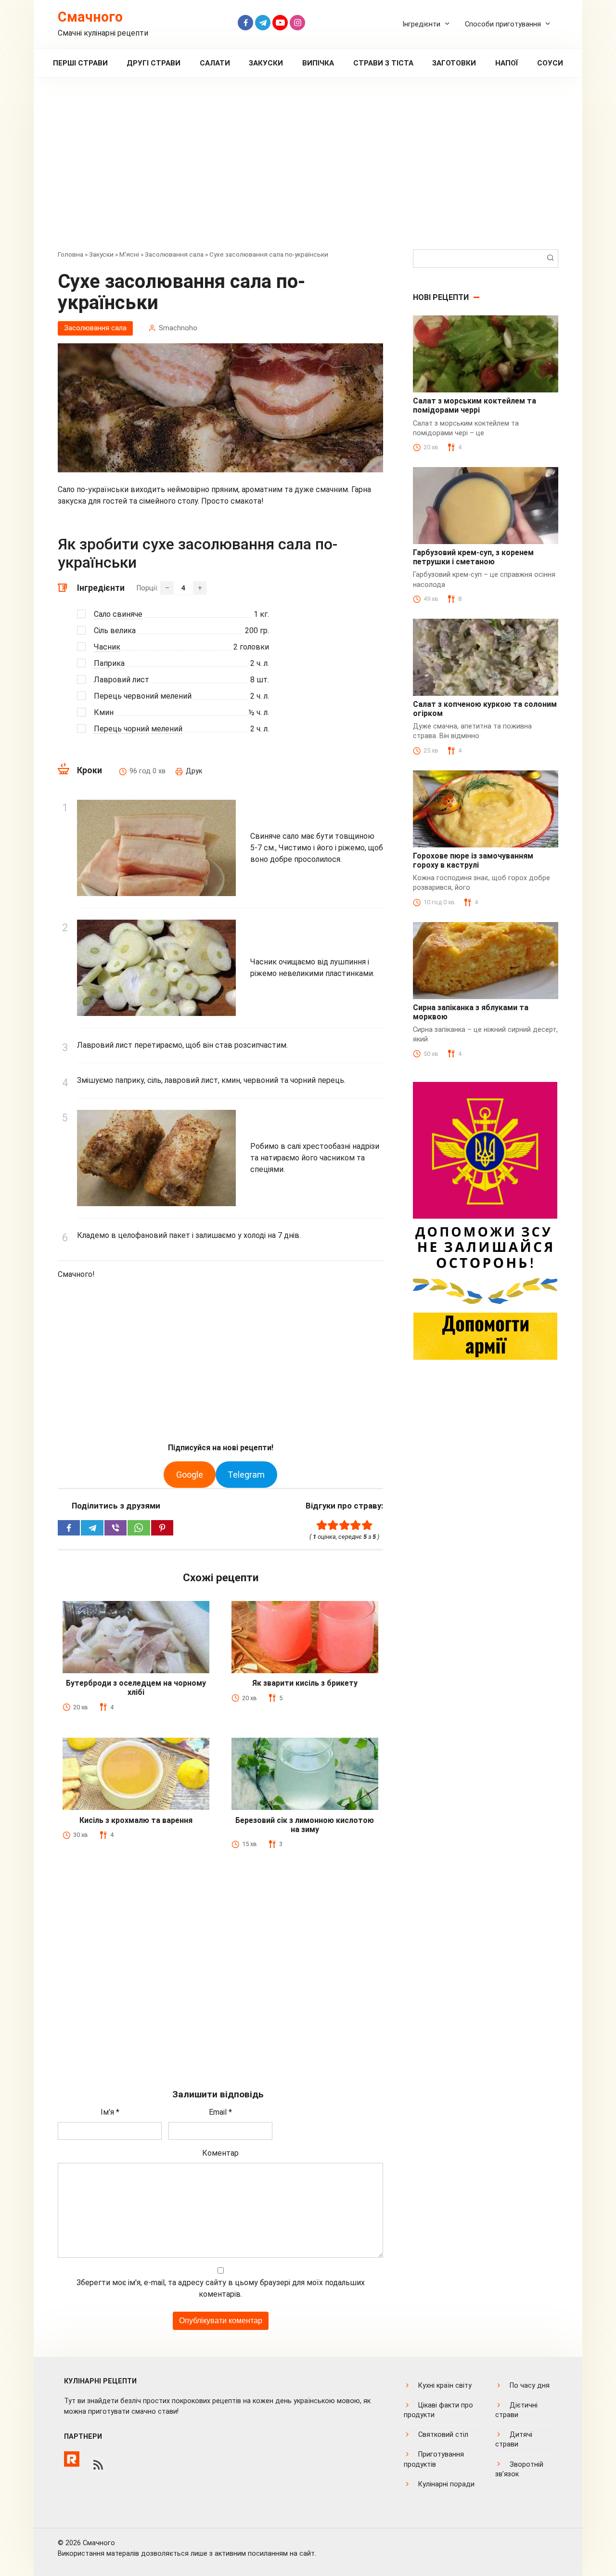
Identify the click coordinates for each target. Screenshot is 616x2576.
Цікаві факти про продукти (438, 2410)
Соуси (550, 63)
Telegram (246, 1475)
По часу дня (530, 2386)
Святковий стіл (443, 2435)
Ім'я (110, 2112)
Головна (71, 254)
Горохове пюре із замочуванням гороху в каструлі (473, 860)
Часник (107, 647)
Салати (215, 63)
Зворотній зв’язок (519, 2469)
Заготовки (454, 63)
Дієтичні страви (516, 2410)
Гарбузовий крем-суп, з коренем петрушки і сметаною (473, 557)
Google (190, 1475)
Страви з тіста (383, 63)
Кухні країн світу (445, 2386)
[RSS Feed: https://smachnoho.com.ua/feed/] (98, 2465)
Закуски (266, 63)
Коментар (220, 2153)
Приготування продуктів (434, 2459)
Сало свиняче (118, 614)
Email (220, 2112)
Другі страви (154, 63)
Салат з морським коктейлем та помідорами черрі (475, 405)
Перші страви (80, 63)
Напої (507, 63)
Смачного (90, 17)
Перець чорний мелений (138, 729)
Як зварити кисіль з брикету (305, 1683)
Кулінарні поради (446, 2484)
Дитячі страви (514, 2439)
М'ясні (129, 254)
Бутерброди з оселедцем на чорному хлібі (136, 1688)
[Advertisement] (308, 170)
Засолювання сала (174, 254)
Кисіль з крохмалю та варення (136, 1820)
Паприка (109, 663)
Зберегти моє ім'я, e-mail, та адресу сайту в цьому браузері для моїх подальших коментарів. (221, 2288)
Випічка (318, 63)
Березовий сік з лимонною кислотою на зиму (305, 1825)
